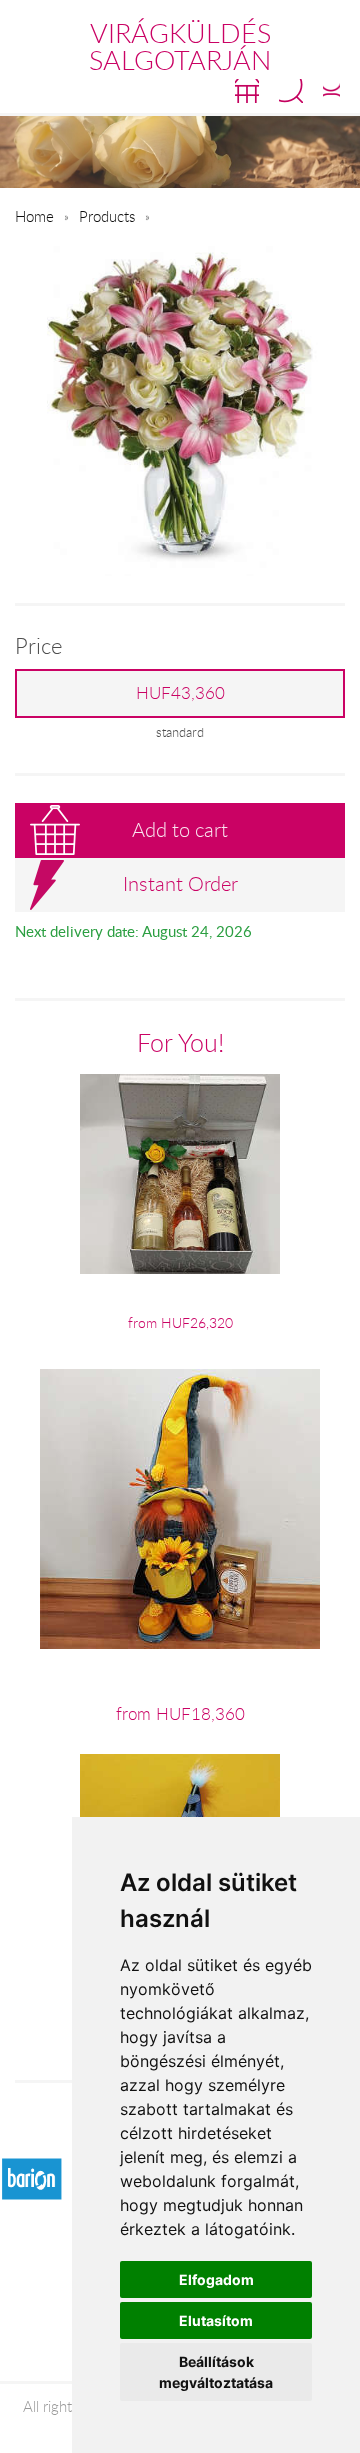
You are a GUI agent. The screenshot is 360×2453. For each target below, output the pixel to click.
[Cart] (247, 91)
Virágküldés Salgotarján (180, 46)
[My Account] (331, 91)
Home (34, 216)
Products (107, 216)
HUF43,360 (180, 693)
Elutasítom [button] (216, 2320)
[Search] (291, 91)
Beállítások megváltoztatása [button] (216, 2372)
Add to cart (180, 829)
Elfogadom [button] (216, 2279)
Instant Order (180, 883)
